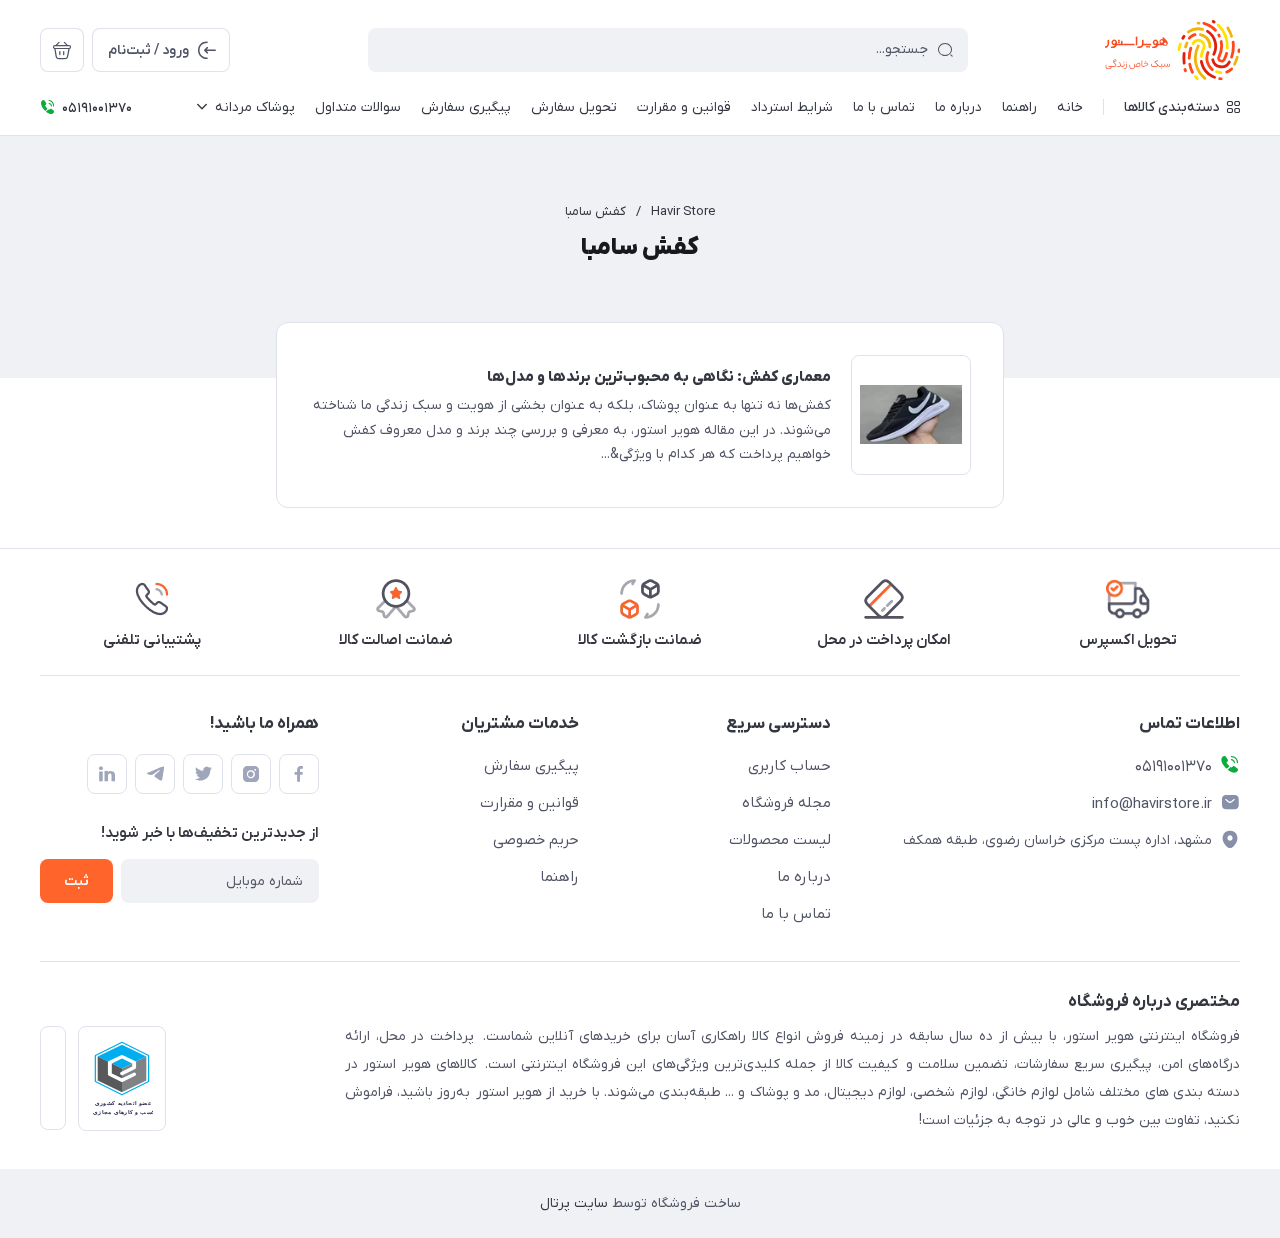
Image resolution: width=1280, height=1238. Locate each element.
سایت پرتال (574, 1203)
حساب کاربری (789, 766)
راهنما (559, 877)
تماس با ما (796, 914)
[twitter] (203, 774)
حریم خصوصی (536, 840)
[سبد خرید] (62, 50)
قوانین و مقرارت (529, 803)
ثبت (76, 881)
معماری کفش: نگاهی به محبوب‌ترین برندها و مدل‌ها (659, 377)
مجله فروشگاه (786, 803)
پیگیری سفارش (531, 766)
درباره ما (804, 877)
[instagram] (251, 774)
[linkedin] (107, 774)
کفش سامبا (595, 211)
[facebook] (299, 774)
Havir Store (683, 211)
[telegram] (155, 774)
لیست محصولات (780, 840)
